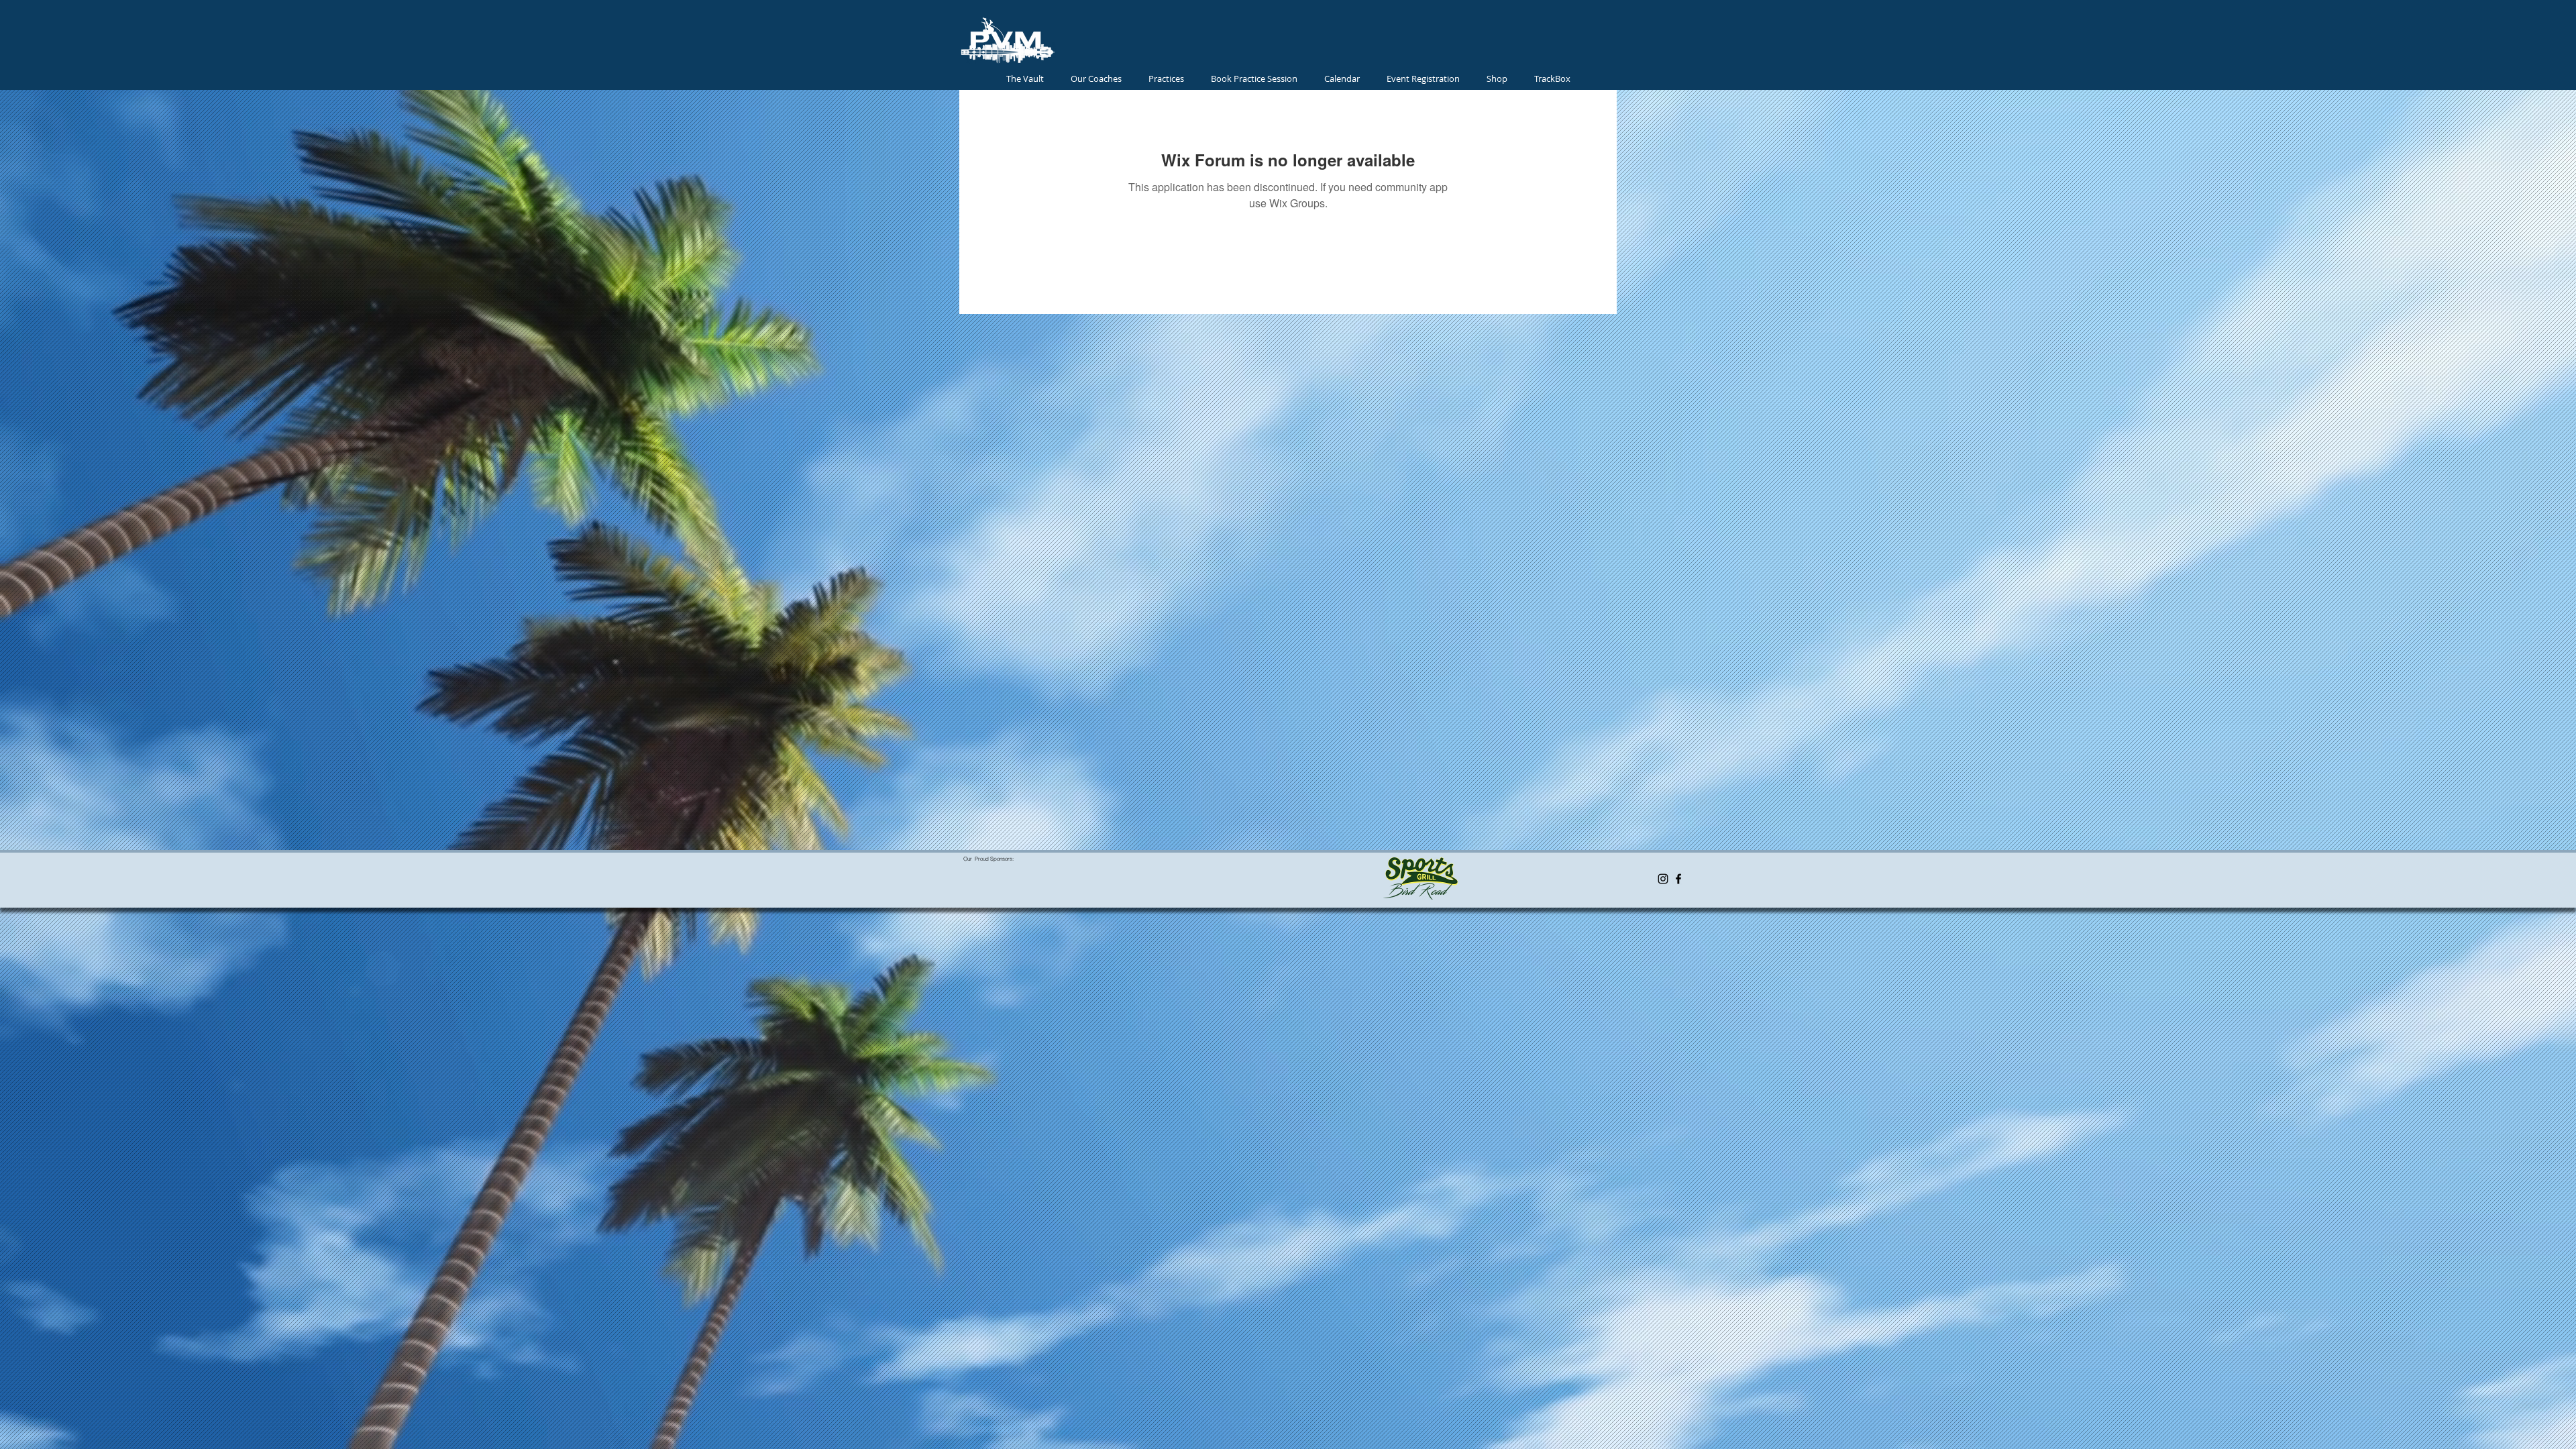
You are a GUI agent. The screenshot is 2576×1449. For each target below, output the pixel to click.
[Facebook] (1678, 879)
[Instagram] (1663, 879)
